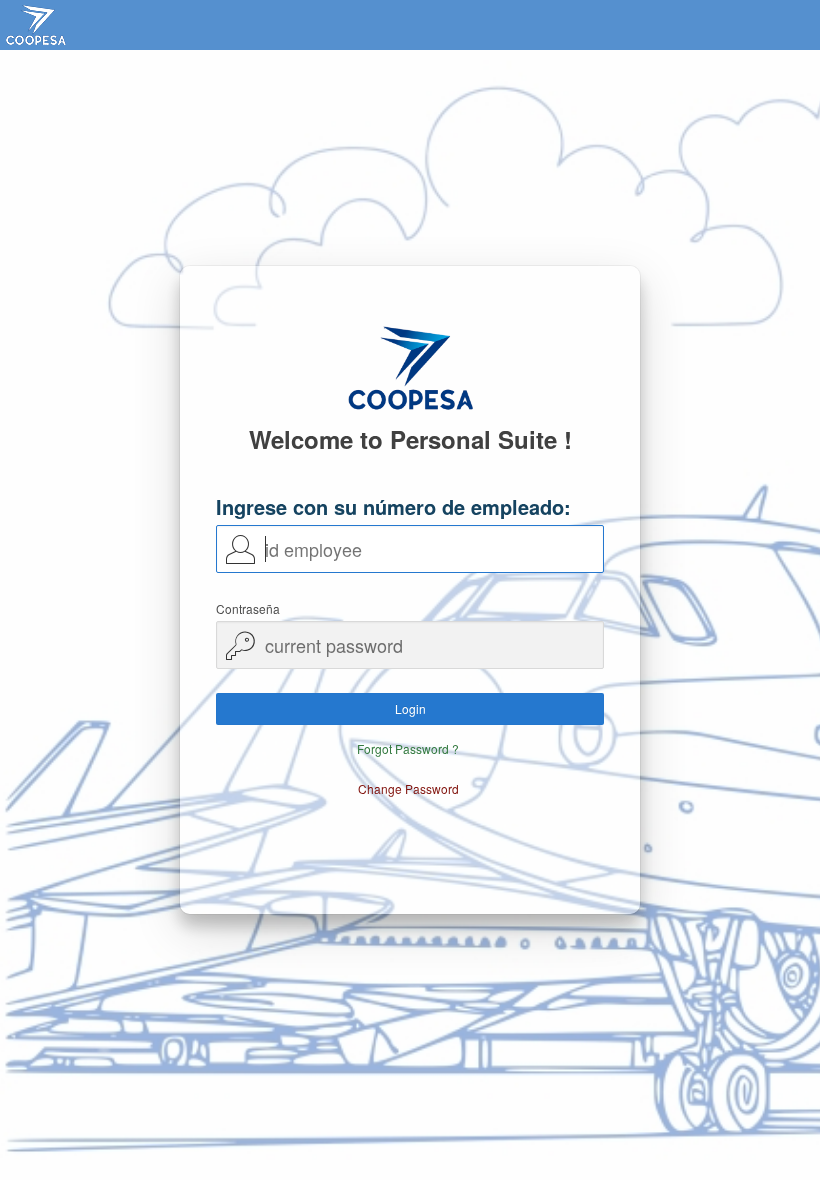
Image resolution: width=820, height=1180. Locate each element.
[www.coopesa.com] (43, 25)
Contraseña (248, 608)
